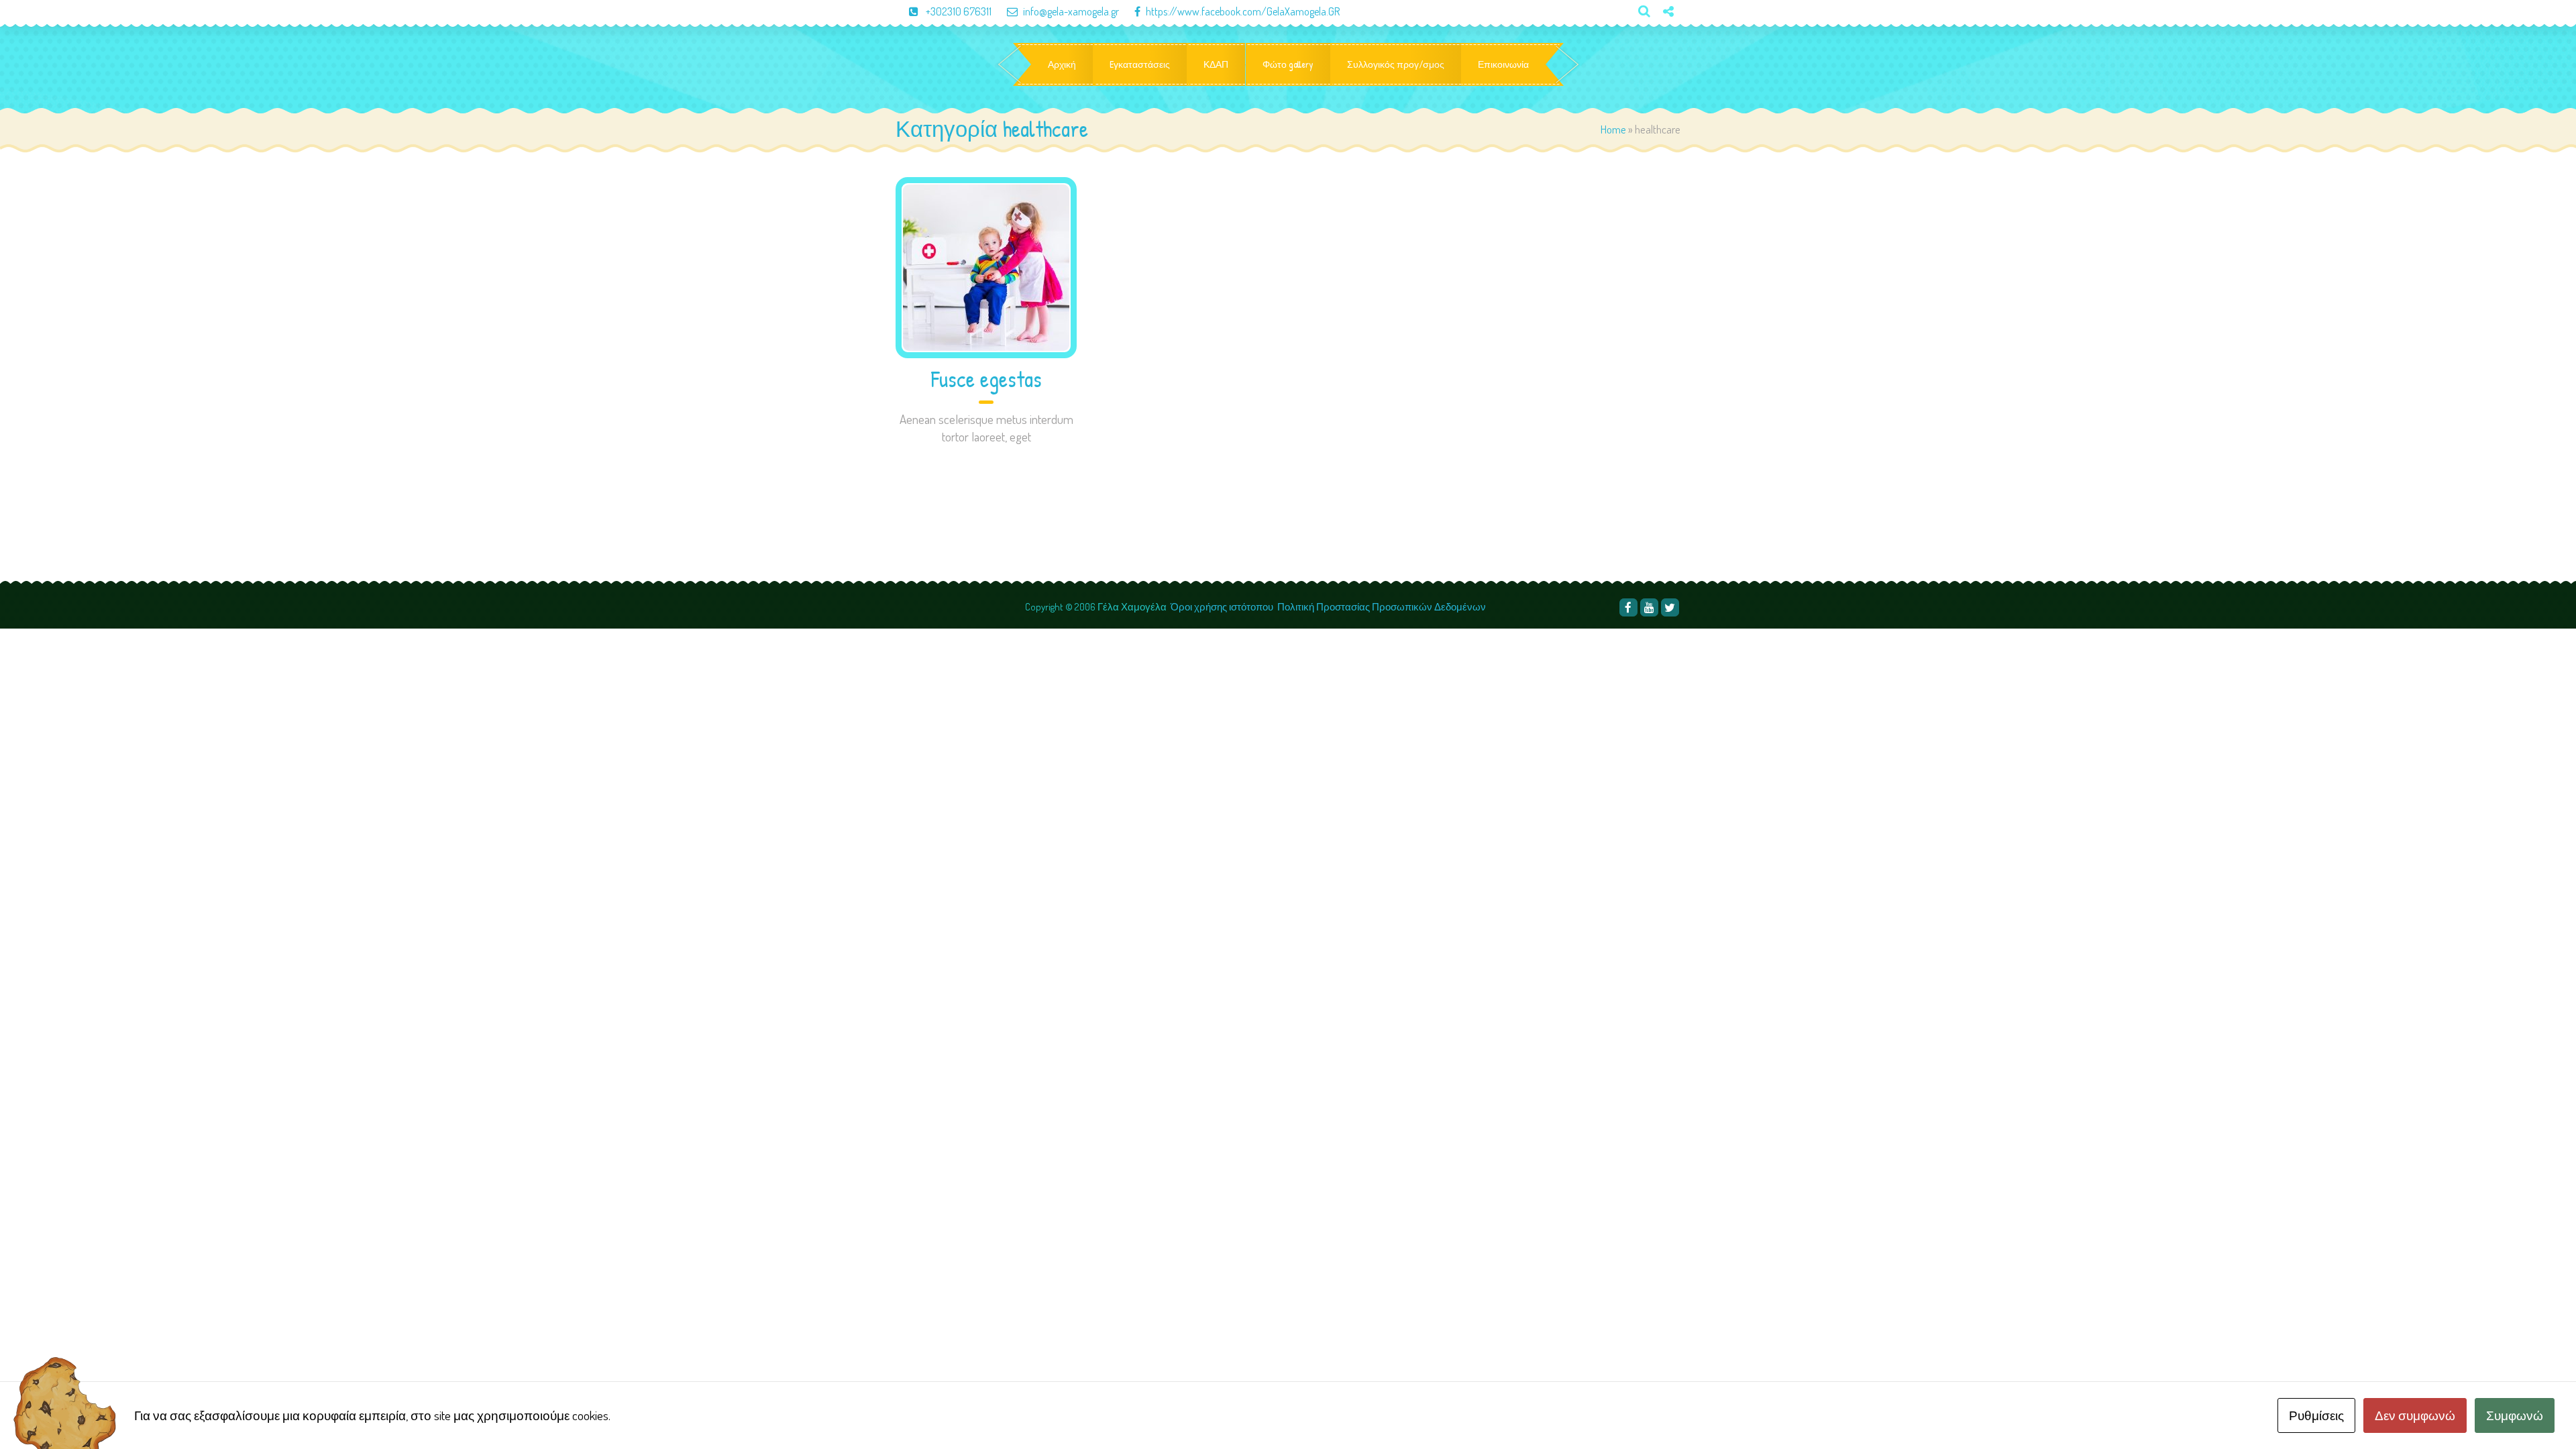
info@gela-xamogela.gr (1071, 11)
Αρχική (1062, 64)
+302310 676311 (959, 11)
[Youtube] (1649, 607)
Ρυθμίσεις (2316, 1415)
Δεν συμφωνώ (2415, 1415)
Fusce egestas (986, 379)
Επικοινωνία (1503, 64)
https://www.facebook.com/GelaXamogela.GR (1243, 11)
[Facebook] (1628, 607)
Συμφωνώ (2515, 1415)
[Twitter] (1663, 34)
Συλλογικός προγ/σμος (1396, 64)
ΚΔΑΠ (1216, 64)
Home (1613, 129)
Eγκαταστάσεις (1140, 64)
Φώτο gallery (1288, 64)
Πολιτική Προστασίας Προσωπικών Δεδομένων (1383, 607)
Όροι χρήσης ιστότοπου (1222, 607)
